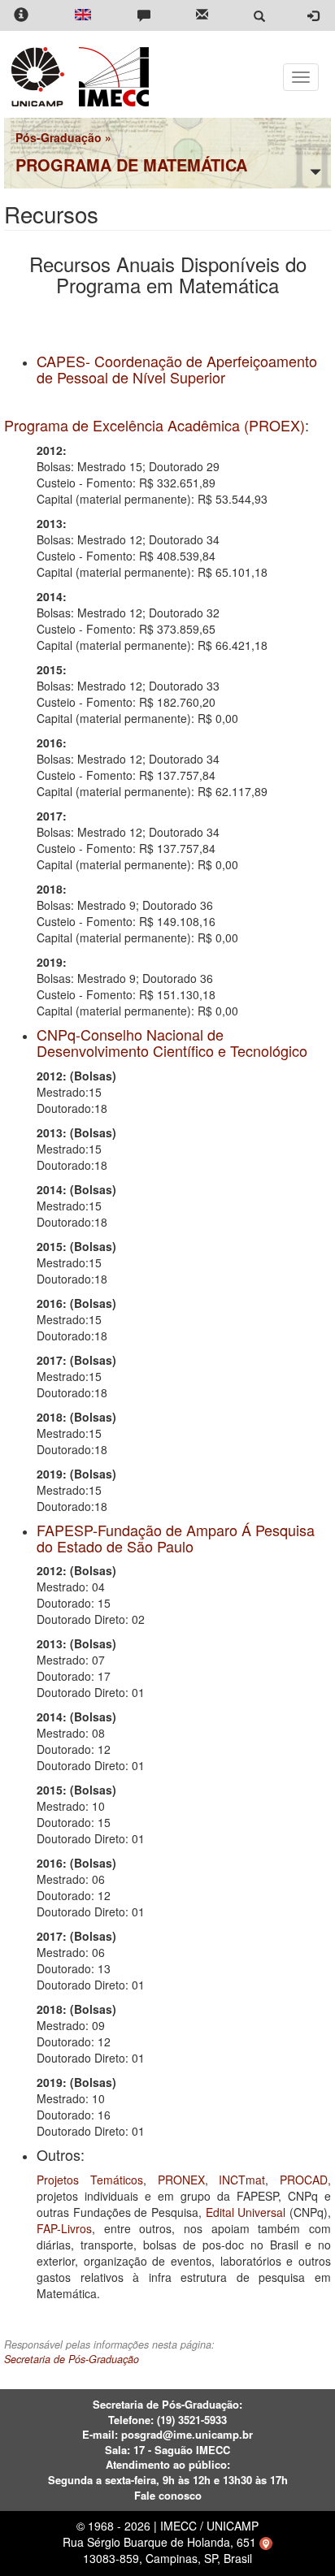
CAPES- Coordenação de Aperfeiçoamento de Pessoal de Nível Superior (177, 369)
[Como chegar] (266, 2542)
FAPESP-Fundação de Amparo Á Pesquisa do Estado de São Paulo (176, 1538)
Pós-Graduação (59, 137)
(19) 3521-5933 (192, 2420)
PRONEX (181, 2180)
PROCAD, (305, 2180)
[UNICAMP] (41, 77)
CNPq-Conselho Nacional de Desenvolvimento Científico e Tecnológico (172, 1042)
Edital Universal (246, 2212)
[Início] (111, 77)
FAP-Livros (64, 2228)
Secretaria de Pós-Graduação (72, 2359)
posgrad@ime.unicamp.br (187, 2434)
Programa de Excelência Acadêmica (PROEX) (154, 425)
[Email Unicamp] (202, 16)
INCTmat (242, 2180)
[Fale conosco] (144, 16)
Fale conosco (168, 2495)
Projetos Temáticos (90, 2180)
